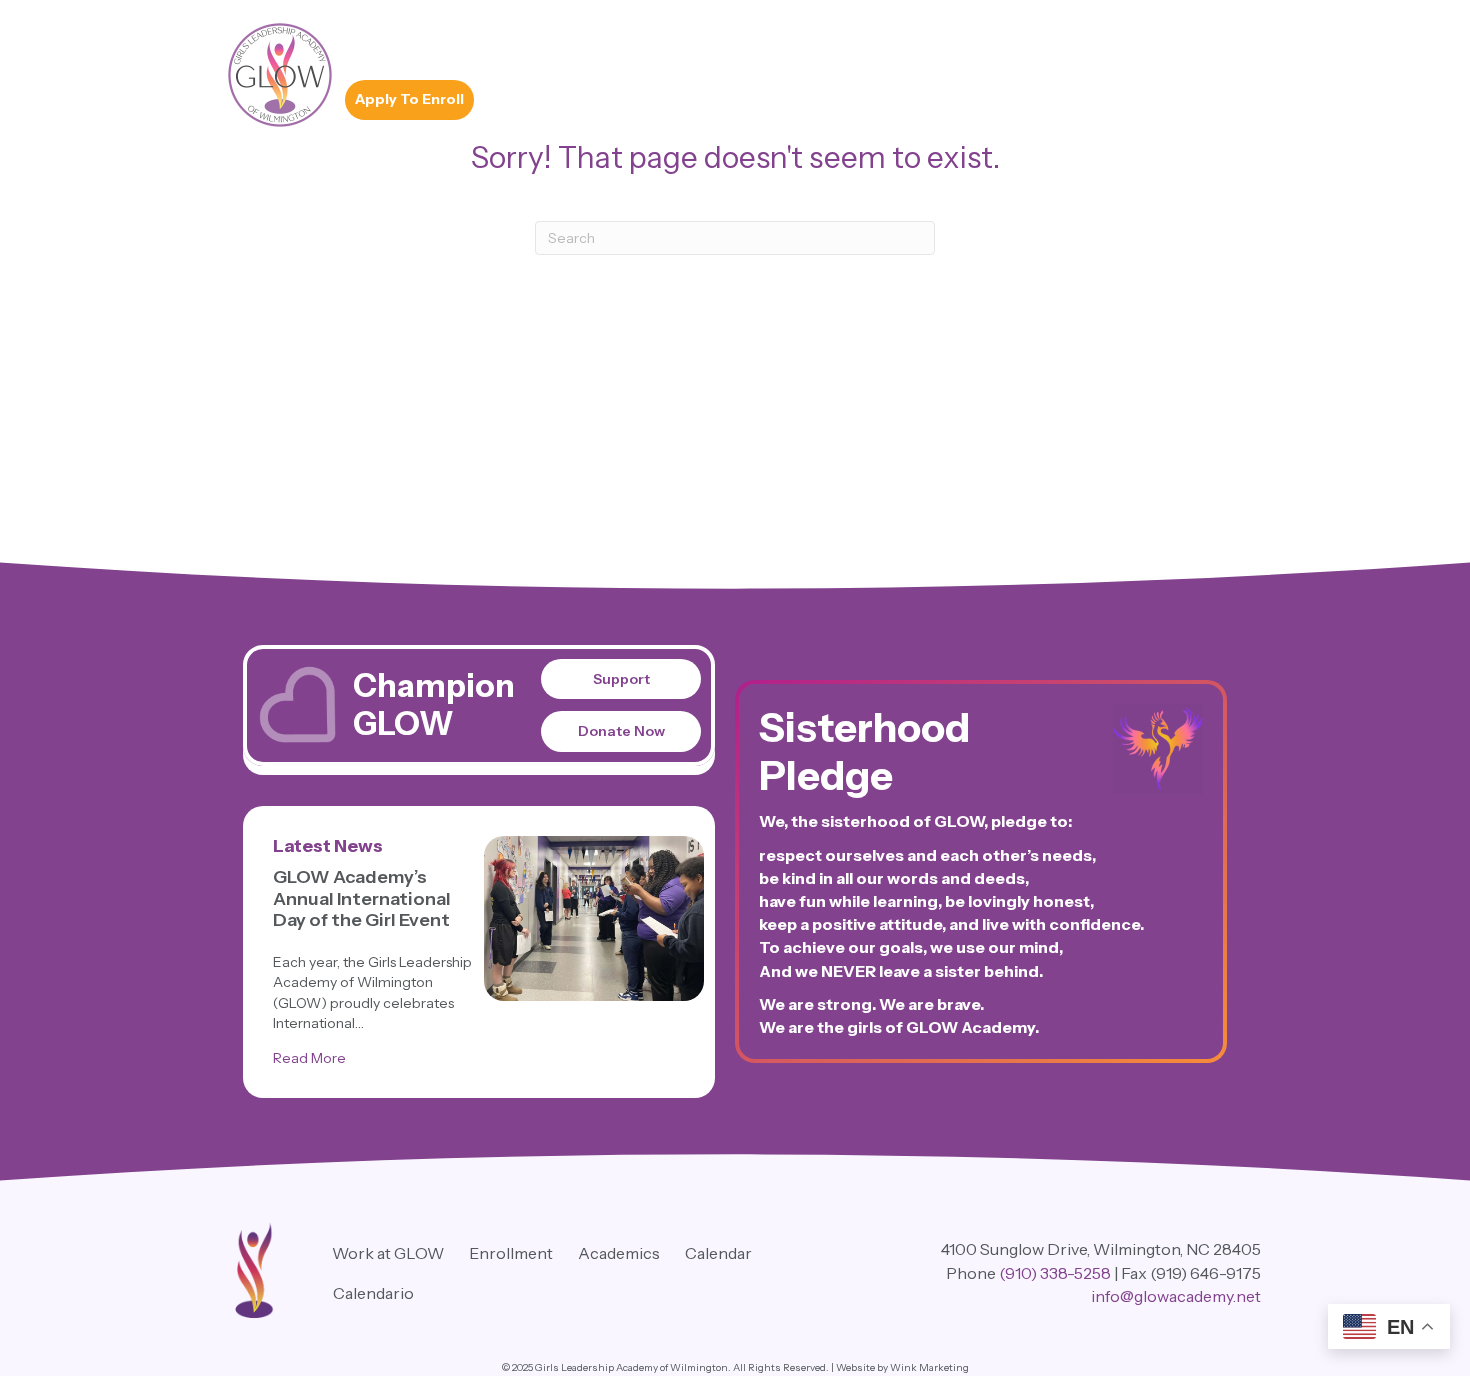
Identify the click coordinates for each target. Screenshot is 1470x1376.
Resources (792, 49)
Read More (309, 1057)
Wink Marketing (929, 1367)
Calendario (373, 1293)
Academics (391, 49)
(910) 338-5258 (1055, 1273)
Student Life (687, 49)
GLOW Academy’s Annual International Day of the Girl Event (362, 898)
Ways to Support (913, 49)
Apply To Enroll (409, 99)
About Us (486, 49)
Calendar (718, 1253)
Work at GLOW (1048, 49)
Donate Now (621, 731)
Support (621, 679)
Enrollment (580, 49)
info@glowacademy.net (1176, 1296)
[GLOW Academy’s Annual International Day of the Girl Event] (594, 919)
